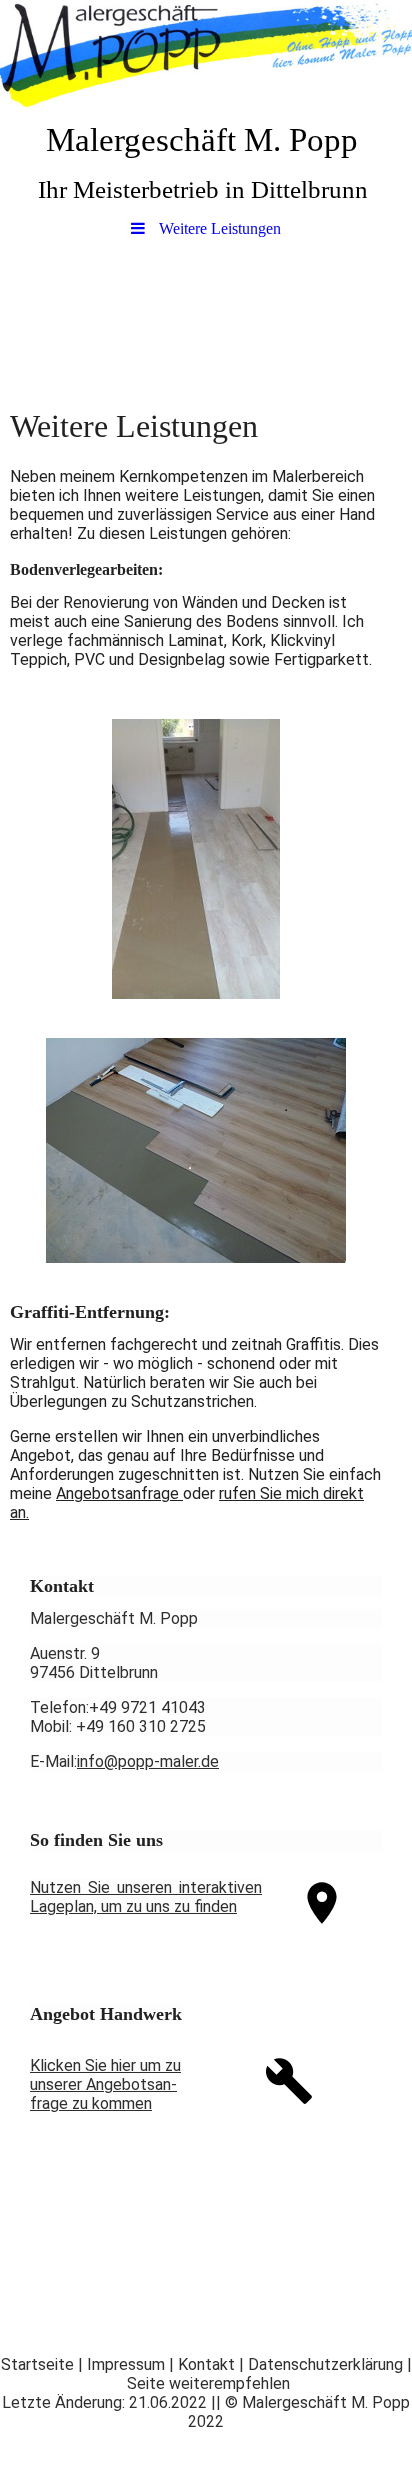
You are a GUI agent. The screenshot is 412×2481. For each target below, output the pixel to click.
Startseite (37, 2364)
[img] (206, 55)
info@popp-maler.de (148, 1761)
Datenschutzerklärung (325, 2364)
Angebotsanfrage (119, 1493)
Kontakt (206, 2364)
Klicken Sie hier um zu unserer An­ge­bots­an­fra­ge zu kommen (105, 2084)
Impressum (126, 2364)
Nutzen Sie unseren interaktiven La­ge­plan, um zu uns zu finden (146, 1897)
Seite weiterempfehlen (208, 2383)
